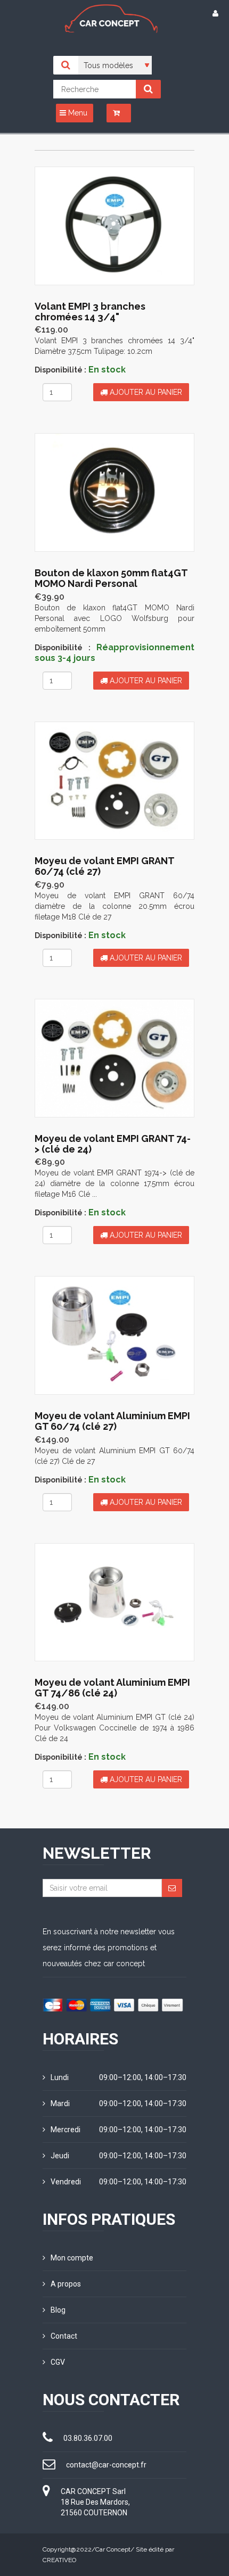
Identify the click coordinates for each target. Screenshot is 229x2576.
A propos (66, 2284)
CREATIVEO (59, 2560)
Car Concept (113, 2549)
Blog (58, 2310)
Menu (77, 113)
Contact (64, 2336)
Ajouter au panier (145, 392)
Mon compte (72, 2258)
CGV (58, 2362)
